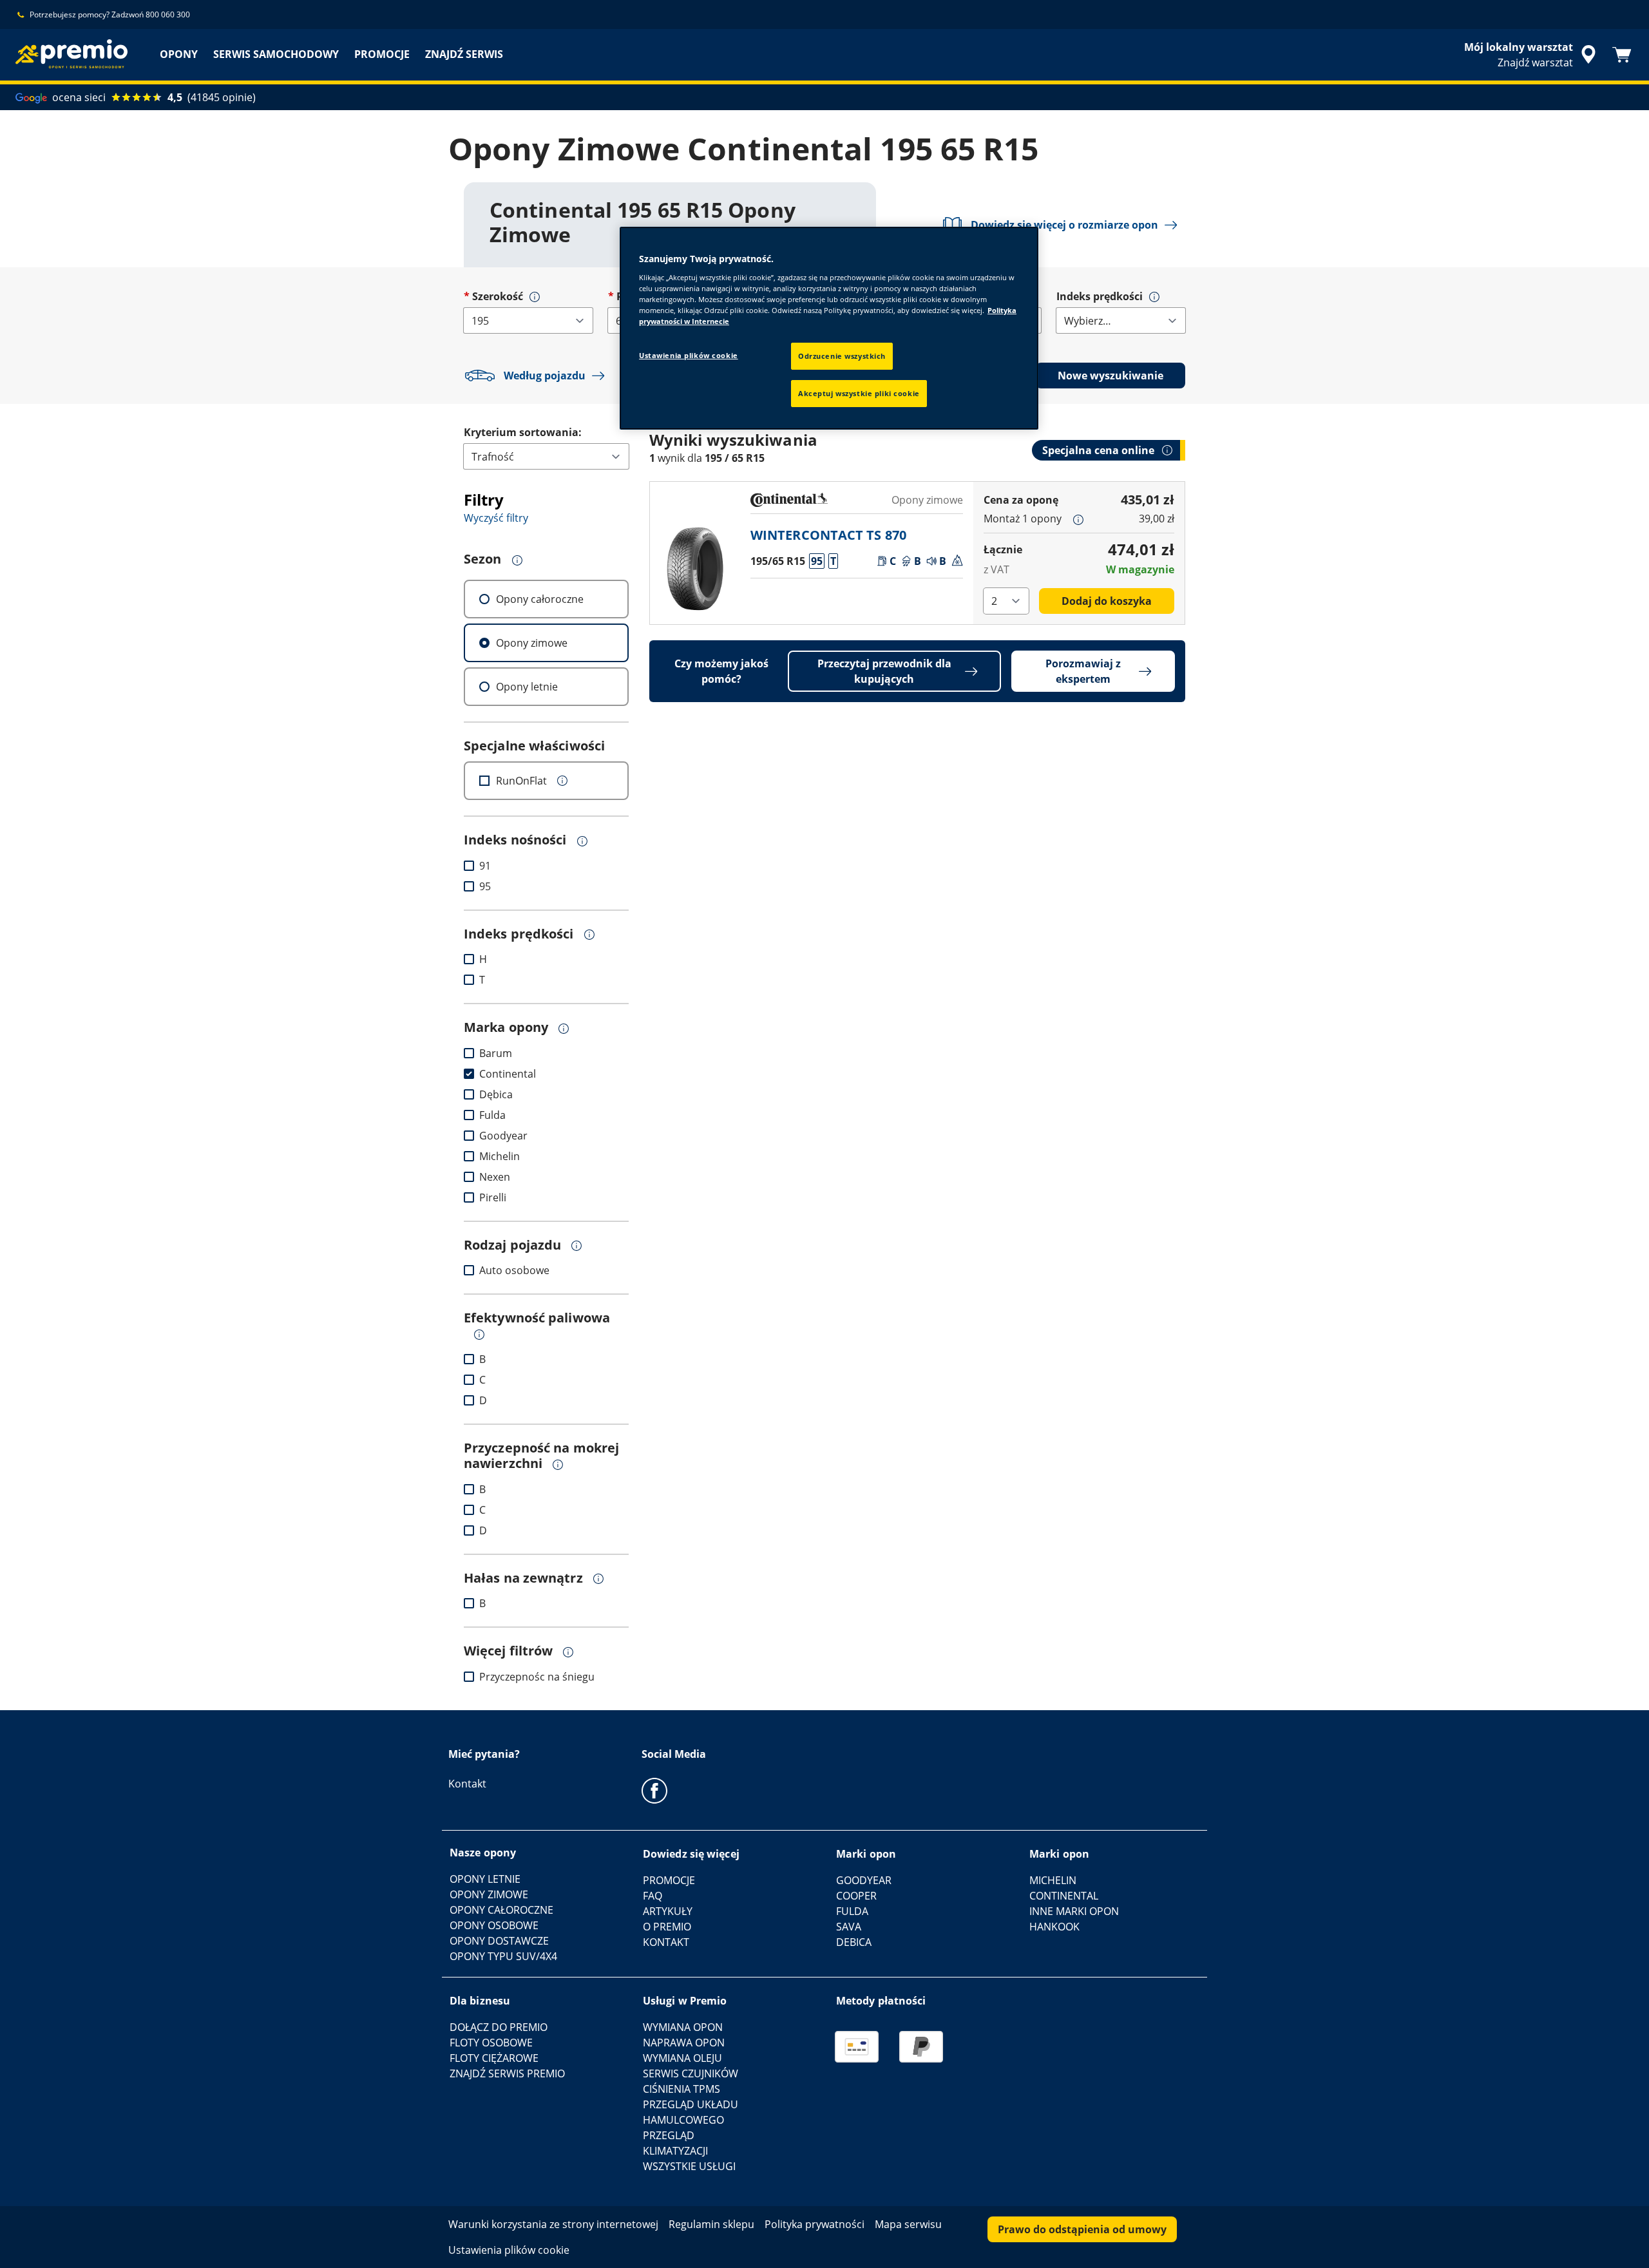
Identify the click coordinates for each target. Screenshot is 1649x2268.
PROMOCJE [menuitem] (382, 54)
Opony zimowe (532, 643)
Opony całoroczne (540, 599)
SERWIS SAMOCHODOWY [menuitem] (276, 54)
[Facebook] (654, 1790)
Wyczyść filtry (496, 518)
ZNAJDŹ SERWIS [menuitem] (464, 54)
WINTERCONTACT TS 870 (828, 535)
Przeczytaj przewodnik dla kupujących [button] (884, 671)
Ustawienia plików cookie (689, 355)
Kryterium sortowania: (523, 432)
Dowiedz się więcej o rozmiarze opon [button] (1064, 225)
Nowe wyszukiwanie (1110, 376)
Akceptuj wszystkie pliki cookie (859, 393)
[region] (829, 328)
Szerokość (498, 296)
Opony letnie (527, 687)
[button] (535, 297)
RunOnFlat (521, 781)
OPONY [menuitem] (179, 54)
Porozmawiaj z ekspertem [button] (1083, 671)
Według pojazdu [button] (545, 376)
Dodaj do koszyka (1107, 601)
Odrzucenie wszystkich (842, 356)
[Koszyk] (1622, 55)
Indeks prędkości (1100, 296)
